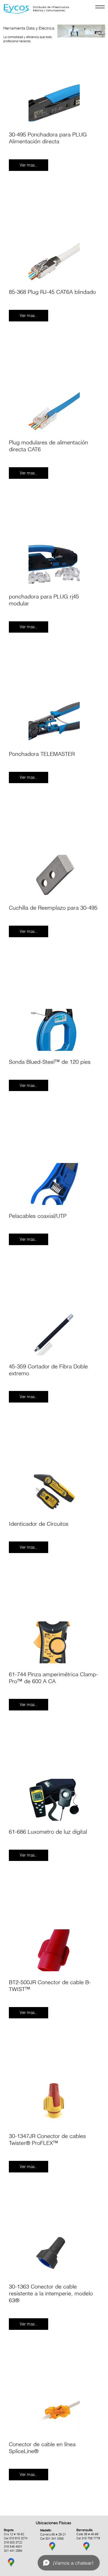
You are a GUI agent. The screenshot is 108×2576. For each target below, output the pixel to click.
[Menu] (100, 7)
